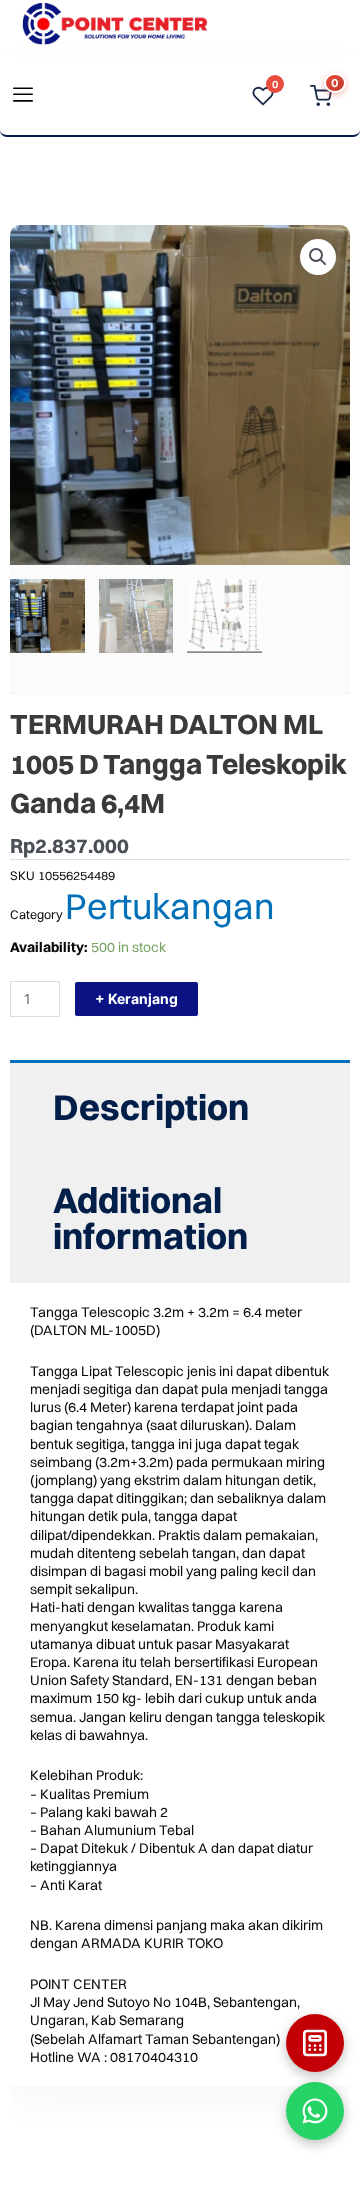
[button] (318, 257)
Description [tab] (151, 1107)
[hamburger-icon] (22, 96)
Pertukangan (170, 906)
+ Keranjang (136, 998)
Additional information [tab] (150, 1218)
